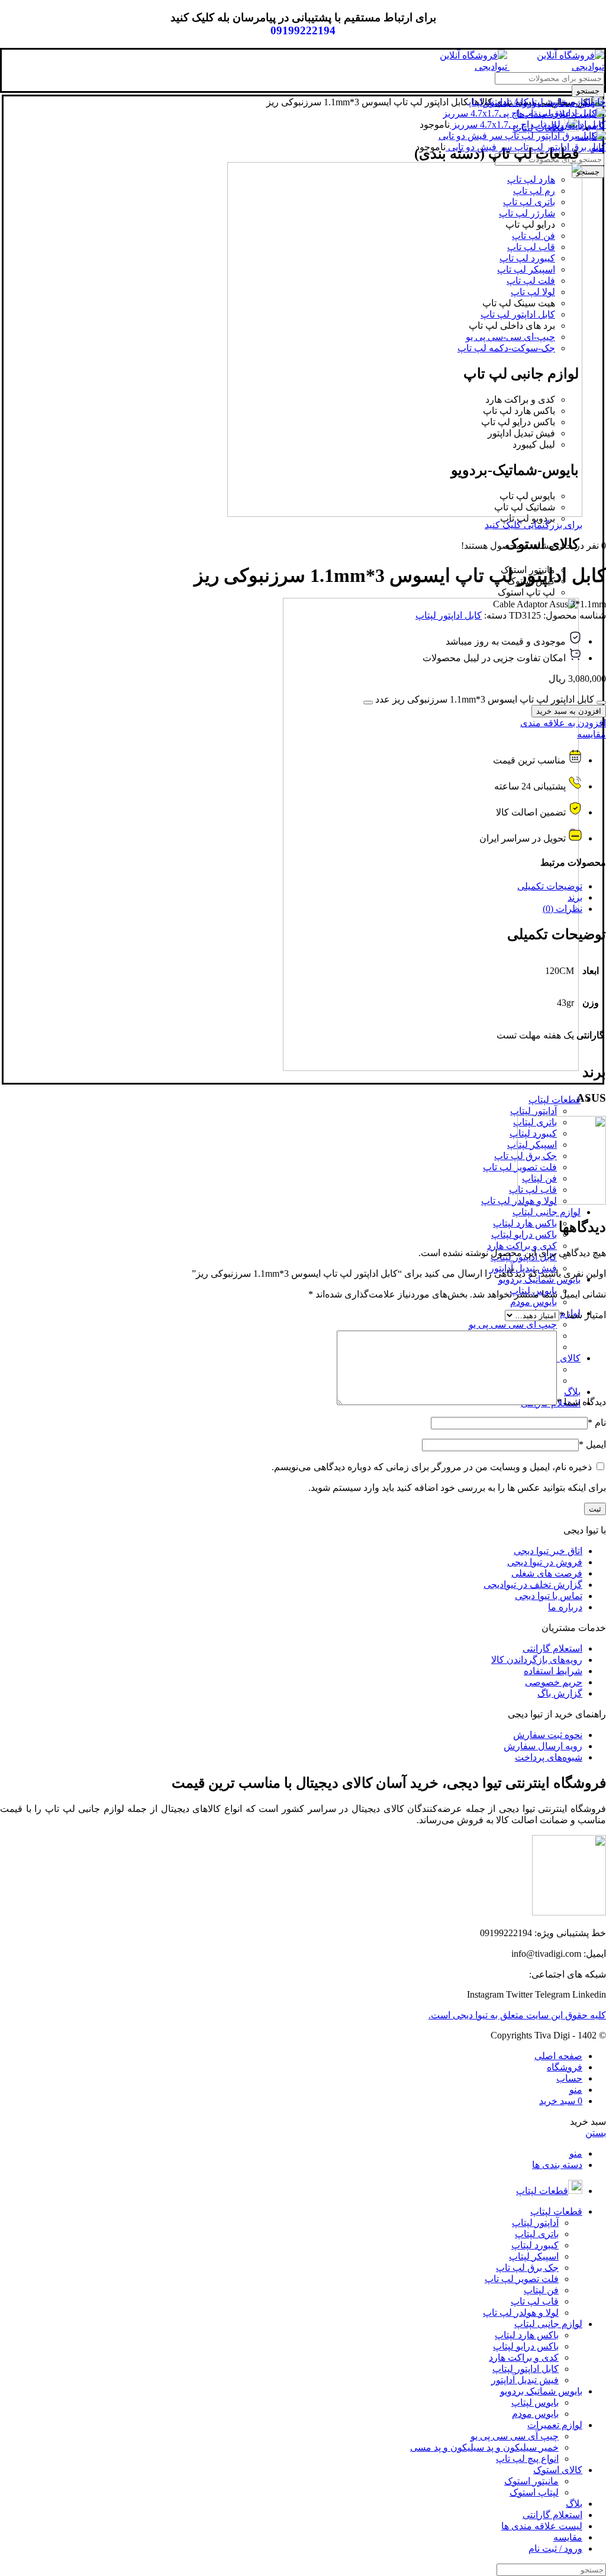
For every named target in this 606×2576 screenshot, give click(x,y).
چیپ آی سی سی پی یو (513, 1324)
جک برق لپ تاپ (527, 2268)
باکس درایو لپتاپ (524, 1234)
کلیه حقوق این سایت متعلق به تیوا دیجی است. (517, 2015)
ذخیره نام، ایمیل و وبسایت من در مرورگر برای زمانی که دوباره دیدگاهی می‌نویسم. (432, 1467)
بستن (596, 2133)
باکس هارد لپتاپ (525, 1223)
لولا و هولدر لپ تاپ (521, 2313)
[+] (368, 703)
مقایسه (592, 734)
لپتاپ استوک (534, 2492)
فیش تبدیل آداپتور (525, 2380)
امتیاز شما (583, 1315)
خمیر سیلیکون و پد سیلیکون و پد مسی (484, 2447)
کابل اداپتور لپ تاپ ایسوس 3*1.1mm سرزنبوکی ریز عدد (485, 699)
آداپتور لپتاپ (534, 1111)
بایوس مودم (534, 1302)
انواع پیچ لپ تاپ (527, 2459)
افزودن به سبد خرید (569, 711)
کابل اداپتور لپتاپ (499, 102)
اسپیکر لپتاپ (534, 2256)
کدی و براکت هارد (522, 1246)
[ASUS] (562, 1201)
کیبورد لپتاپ (535, 2245)
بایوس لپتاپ (535, 2402)
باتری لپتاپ (537, 2234)
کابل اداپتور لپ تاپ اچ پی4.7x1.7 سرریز (528, 124)
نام (597, 1423)
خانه (598, 102)
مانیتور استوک (531, 2481)
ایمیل (592, 1444)
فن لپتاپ (541, 2290)
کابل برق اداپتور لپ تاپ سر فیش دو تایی (526, 147)
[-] (601, 703)
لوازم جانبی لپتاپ (560, 102)
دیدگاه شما (581, 1402)
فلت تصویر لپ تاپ (522, 2279)
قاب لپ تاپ (535, 2301)
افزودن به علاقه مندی (563, 723)
